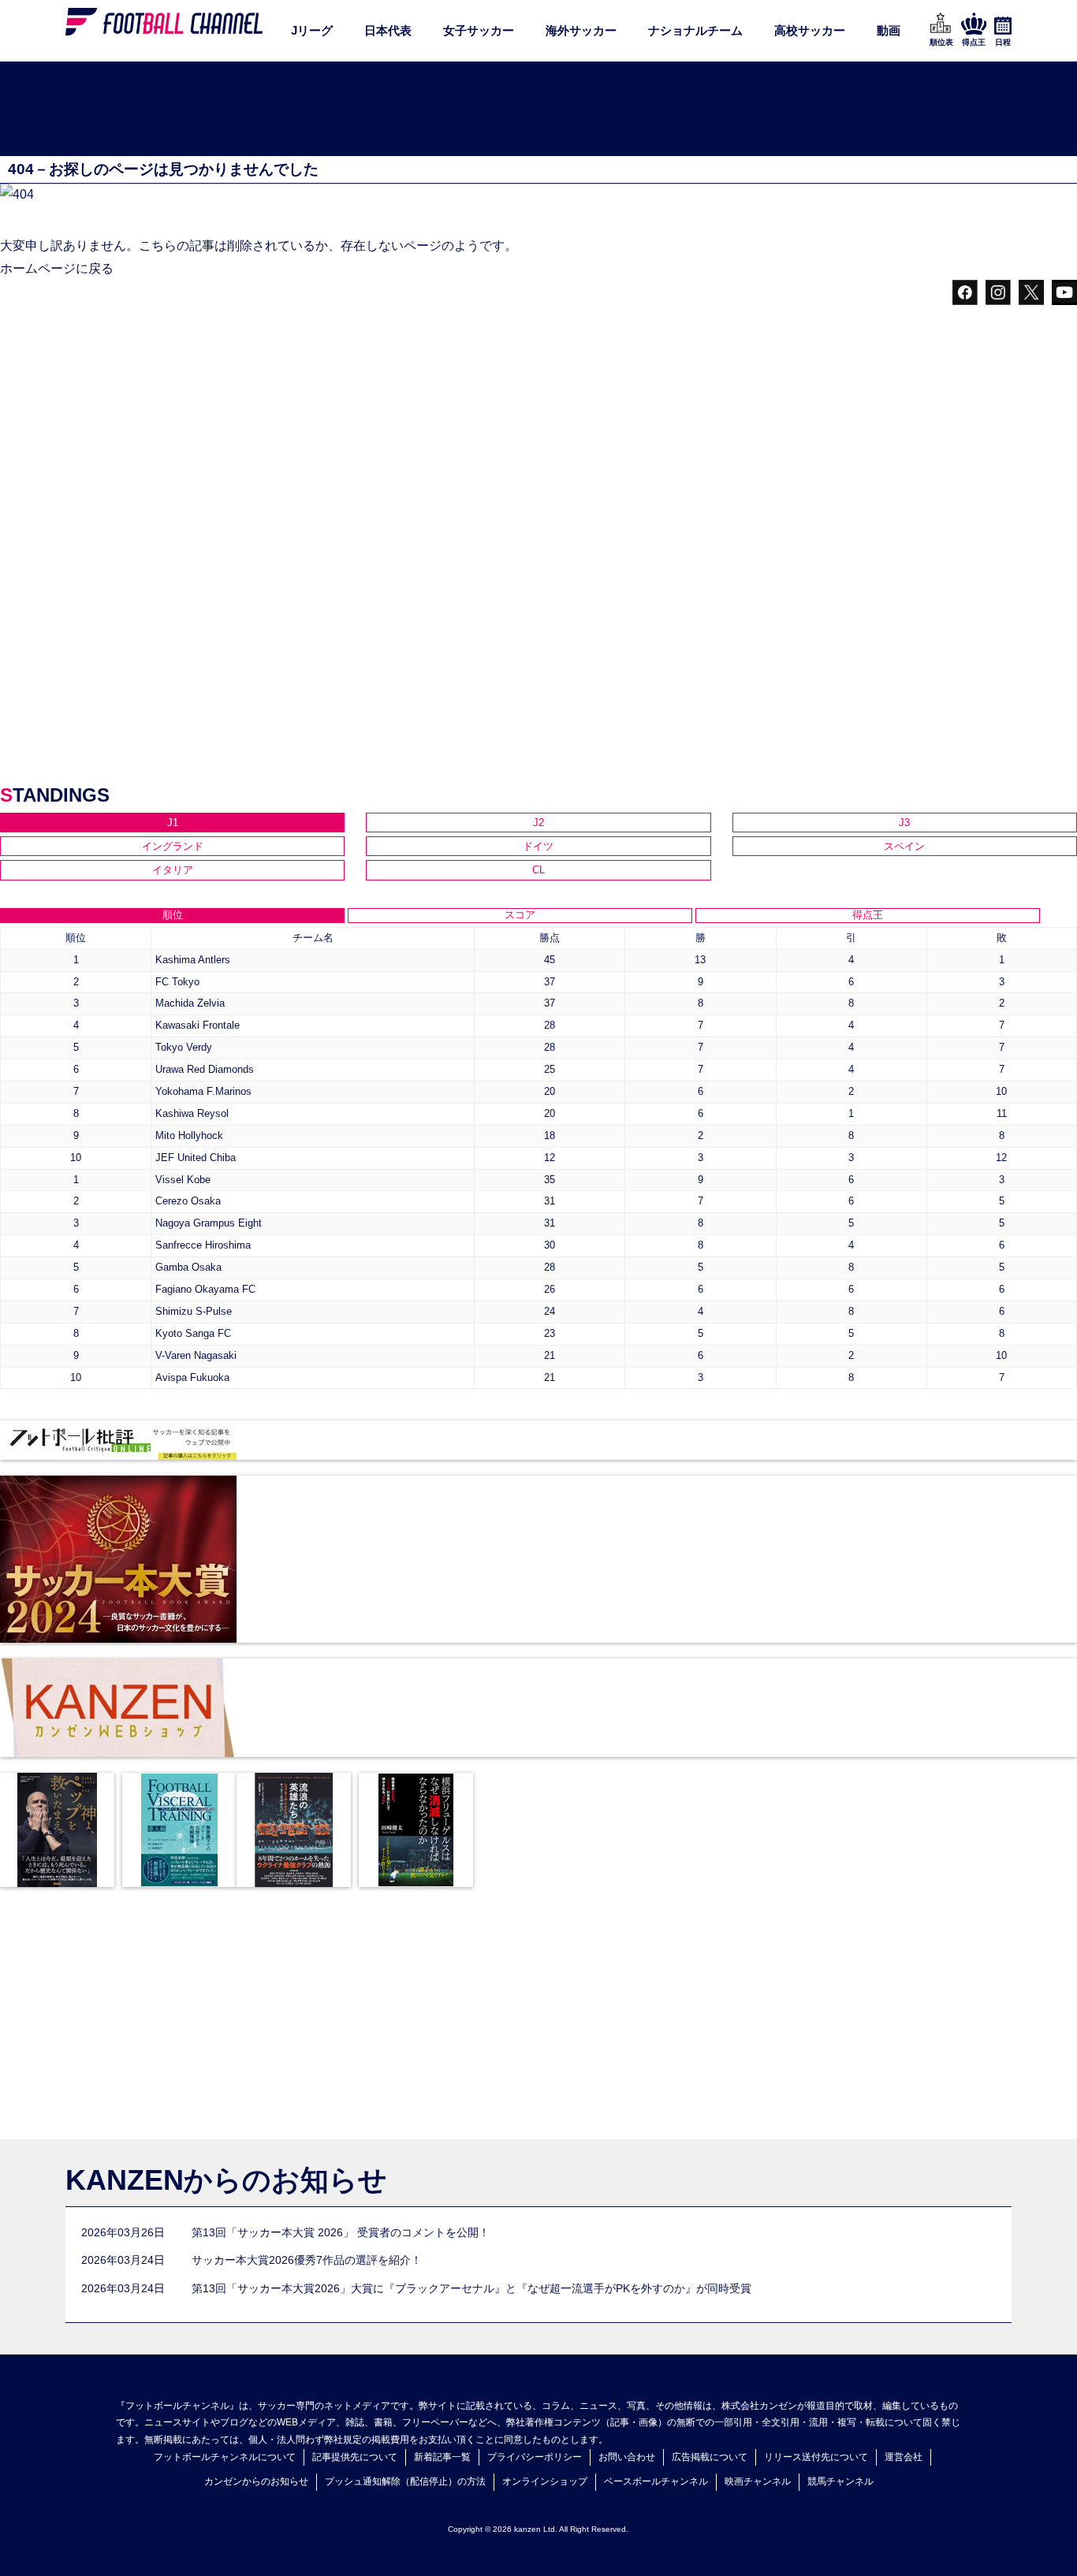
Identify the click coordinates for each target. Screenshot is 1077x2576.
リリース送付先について (816, 2457)
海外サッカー (581, 30)
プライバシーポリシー (535, 2457)
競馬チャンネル (840, 2481)
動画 (889, 30)
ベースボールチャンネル (656, 2481)
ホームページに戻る (57, 268)
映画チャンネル (758, 2481)
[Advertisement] (538, 110)
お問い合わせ (627, 2457)
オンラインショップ (545, 2481)
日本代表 (388, 30)
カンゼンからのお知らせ (256, 2481)
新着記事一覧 (442, 2457)
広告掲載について (710, 2457)
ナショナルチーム (695, 30)
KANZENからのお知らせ (226, 2180)
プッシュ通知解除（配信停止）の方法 (405, 2481)
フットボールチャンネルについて (225, 2457)
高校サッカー (810, 30)
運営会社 (904, 2457)
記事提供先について (355, 2457)
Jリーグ (312, 30)
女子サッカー (479, 30)
